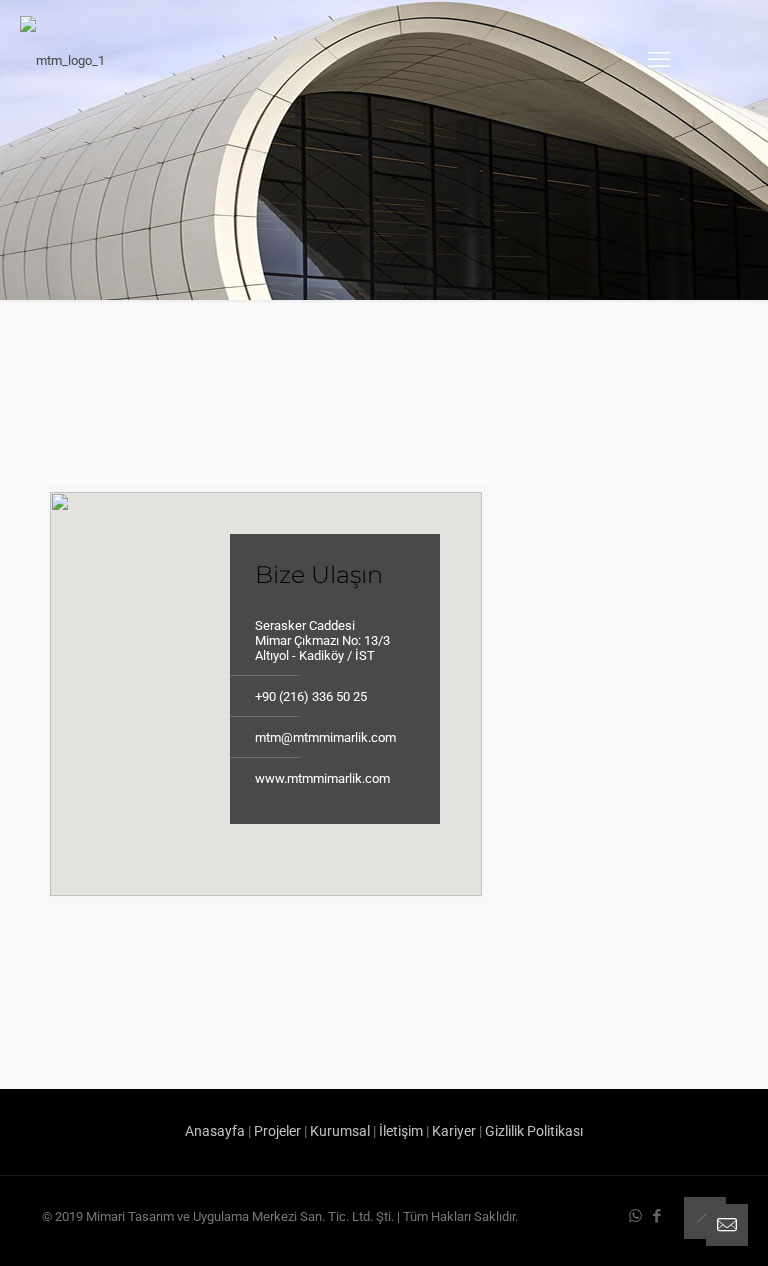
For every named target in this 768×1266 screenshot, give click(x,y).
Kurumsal (340, 1131)
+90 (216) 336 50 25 (311, 696)
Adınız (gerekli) (558, 494)
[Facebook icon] (656, 1216)
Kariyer (454, 1131)
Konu (528, 652)
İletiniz (533, 731)
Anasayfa (215, 1131)
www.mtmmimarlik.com (322, 778)
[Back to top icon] (705, 1218)
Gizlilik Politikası (534, 1131)
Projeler (277, 1131)
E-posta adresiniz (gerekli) (589, 573)
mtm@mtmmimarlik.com (325, 737)
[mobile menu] (659, 60)
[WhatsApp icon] (635, 1216)
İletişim (401, 1131)
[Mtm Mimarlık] (62, 60)
